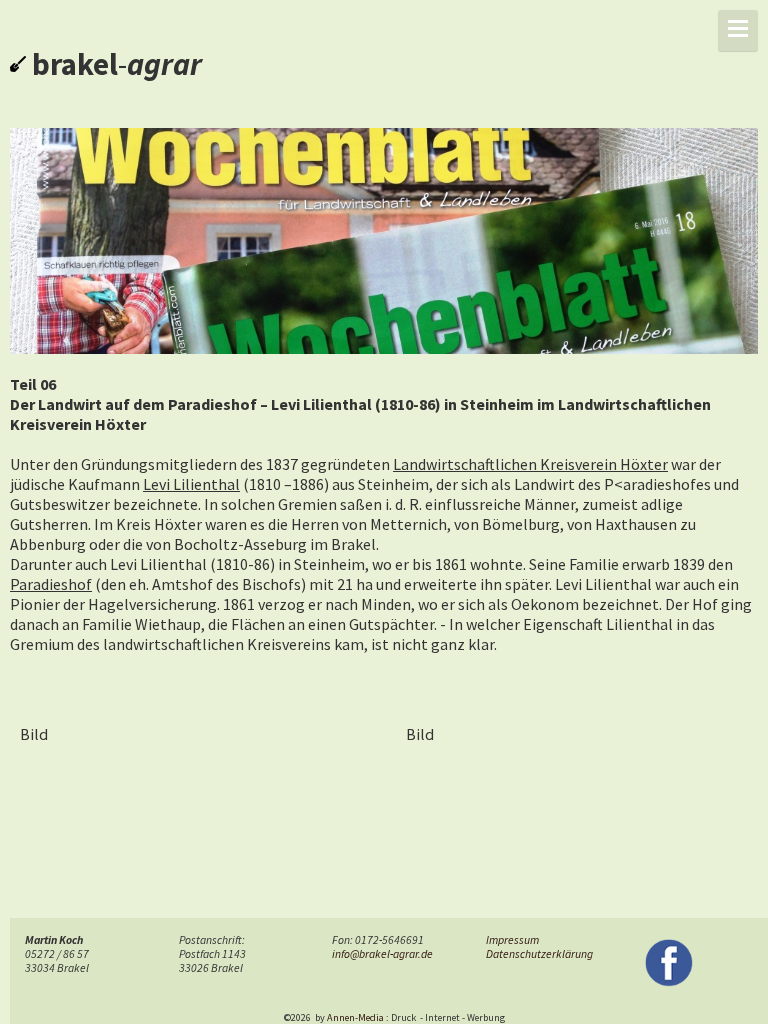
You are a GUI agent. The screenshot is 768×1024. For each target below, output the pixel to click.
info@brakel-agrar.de (382, 954)
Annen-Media (355, 1017)
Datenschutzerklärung (539, 954)
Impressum (512, 940)
